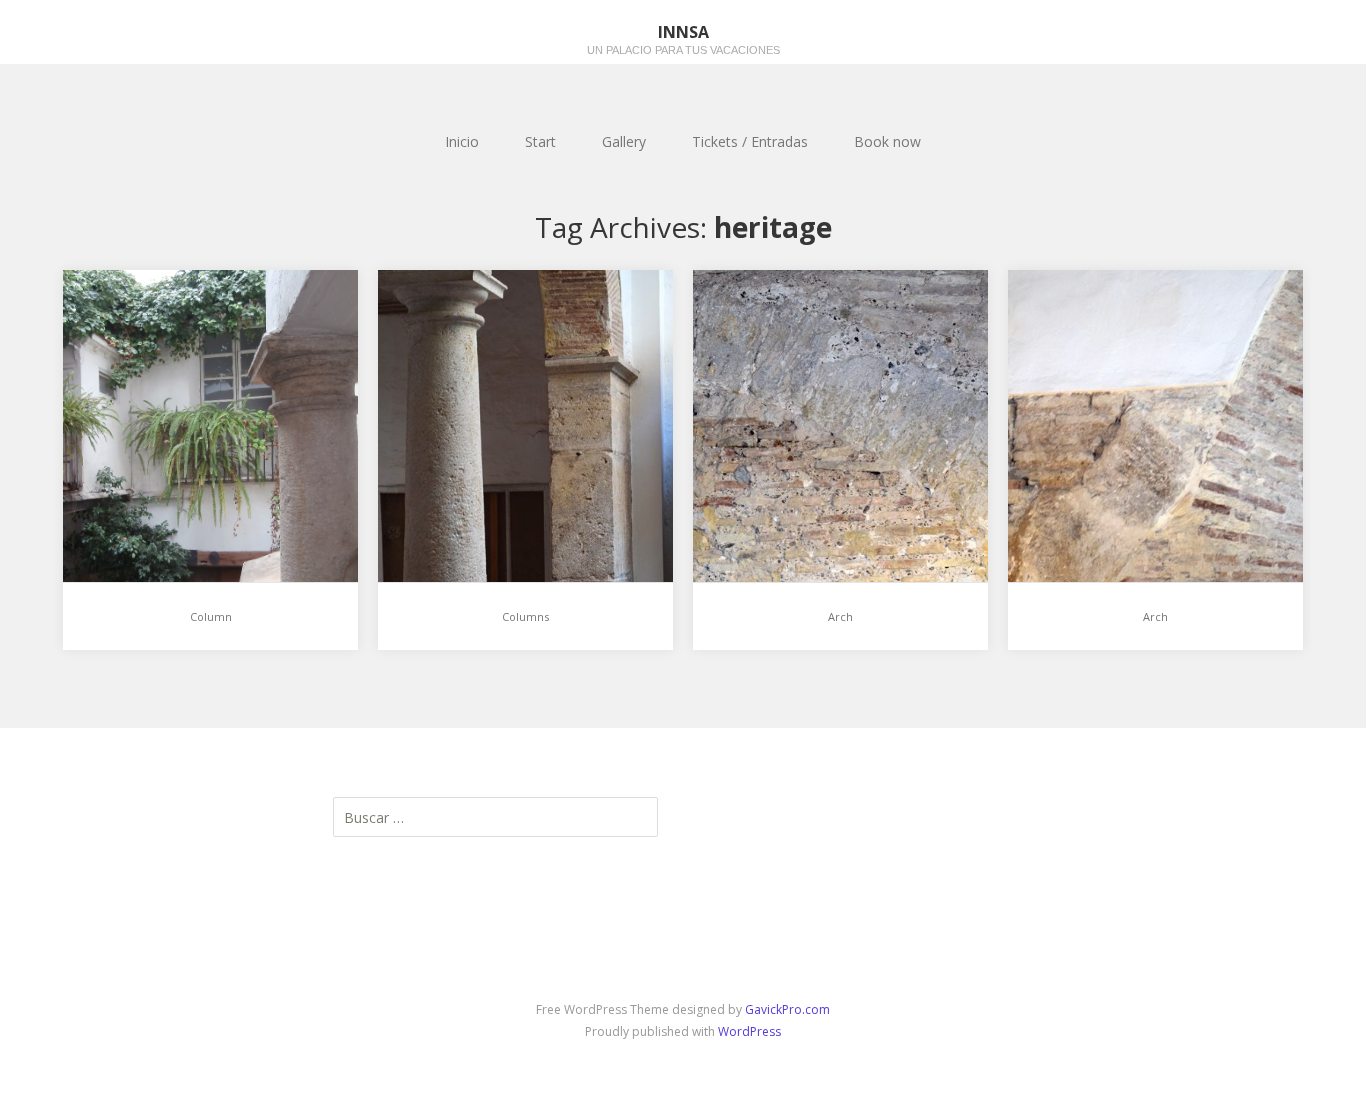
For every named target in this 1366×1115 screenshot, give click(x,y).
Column (211, 616)
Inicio (462, 141)
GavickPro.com (787, 1009)
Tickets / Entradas (750, 141)
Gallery (624, 141)
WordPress (749, 1031)
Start (540, 141)
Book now (887, 141)
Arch (840, 616)
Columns (525, 616)
